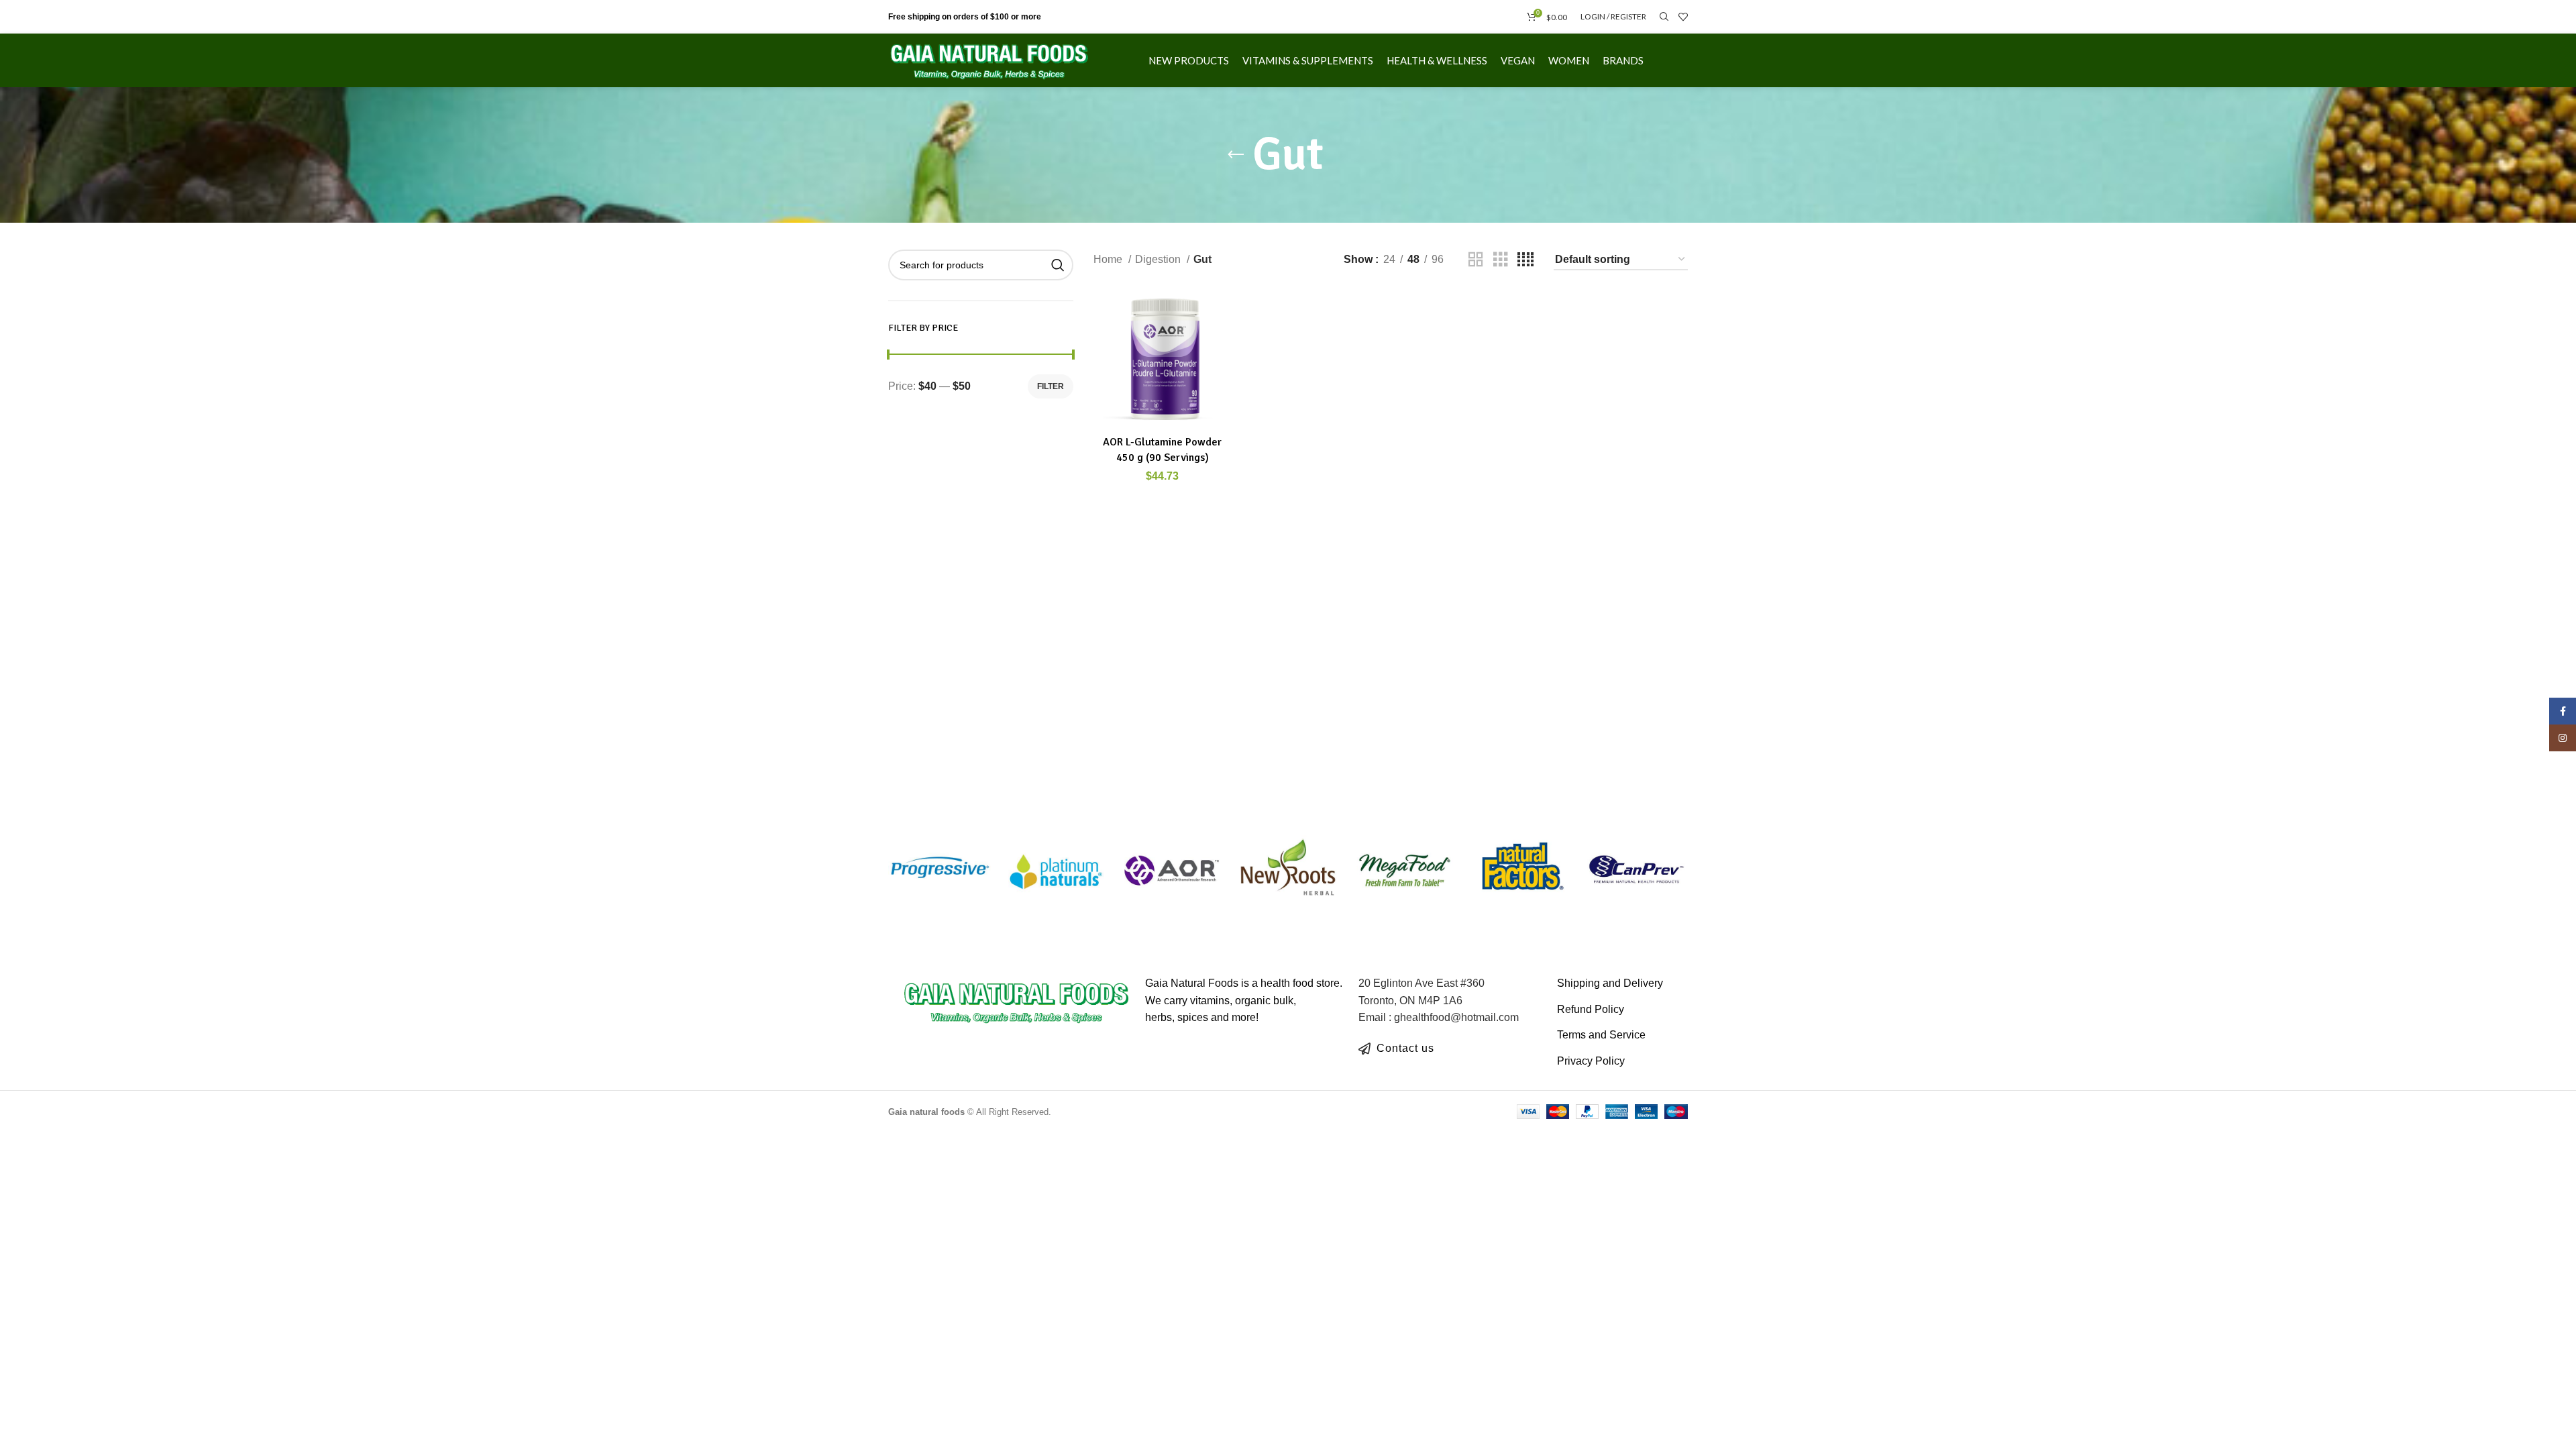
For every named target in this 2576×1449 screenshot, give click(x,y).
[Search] (1662, 17)
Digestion (1159, 259)
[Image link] (1017, 1001)
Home (1109, 259)
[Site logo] (989, 59)
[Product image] (1163, 360)
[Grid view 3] (1501, 260)
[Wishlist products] (1683, 17)
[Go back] (1236, 155)
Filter (1051, 386)
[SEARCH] (1058, 265)
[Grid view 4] (1525, 260)
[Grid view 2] (1476, 260)
